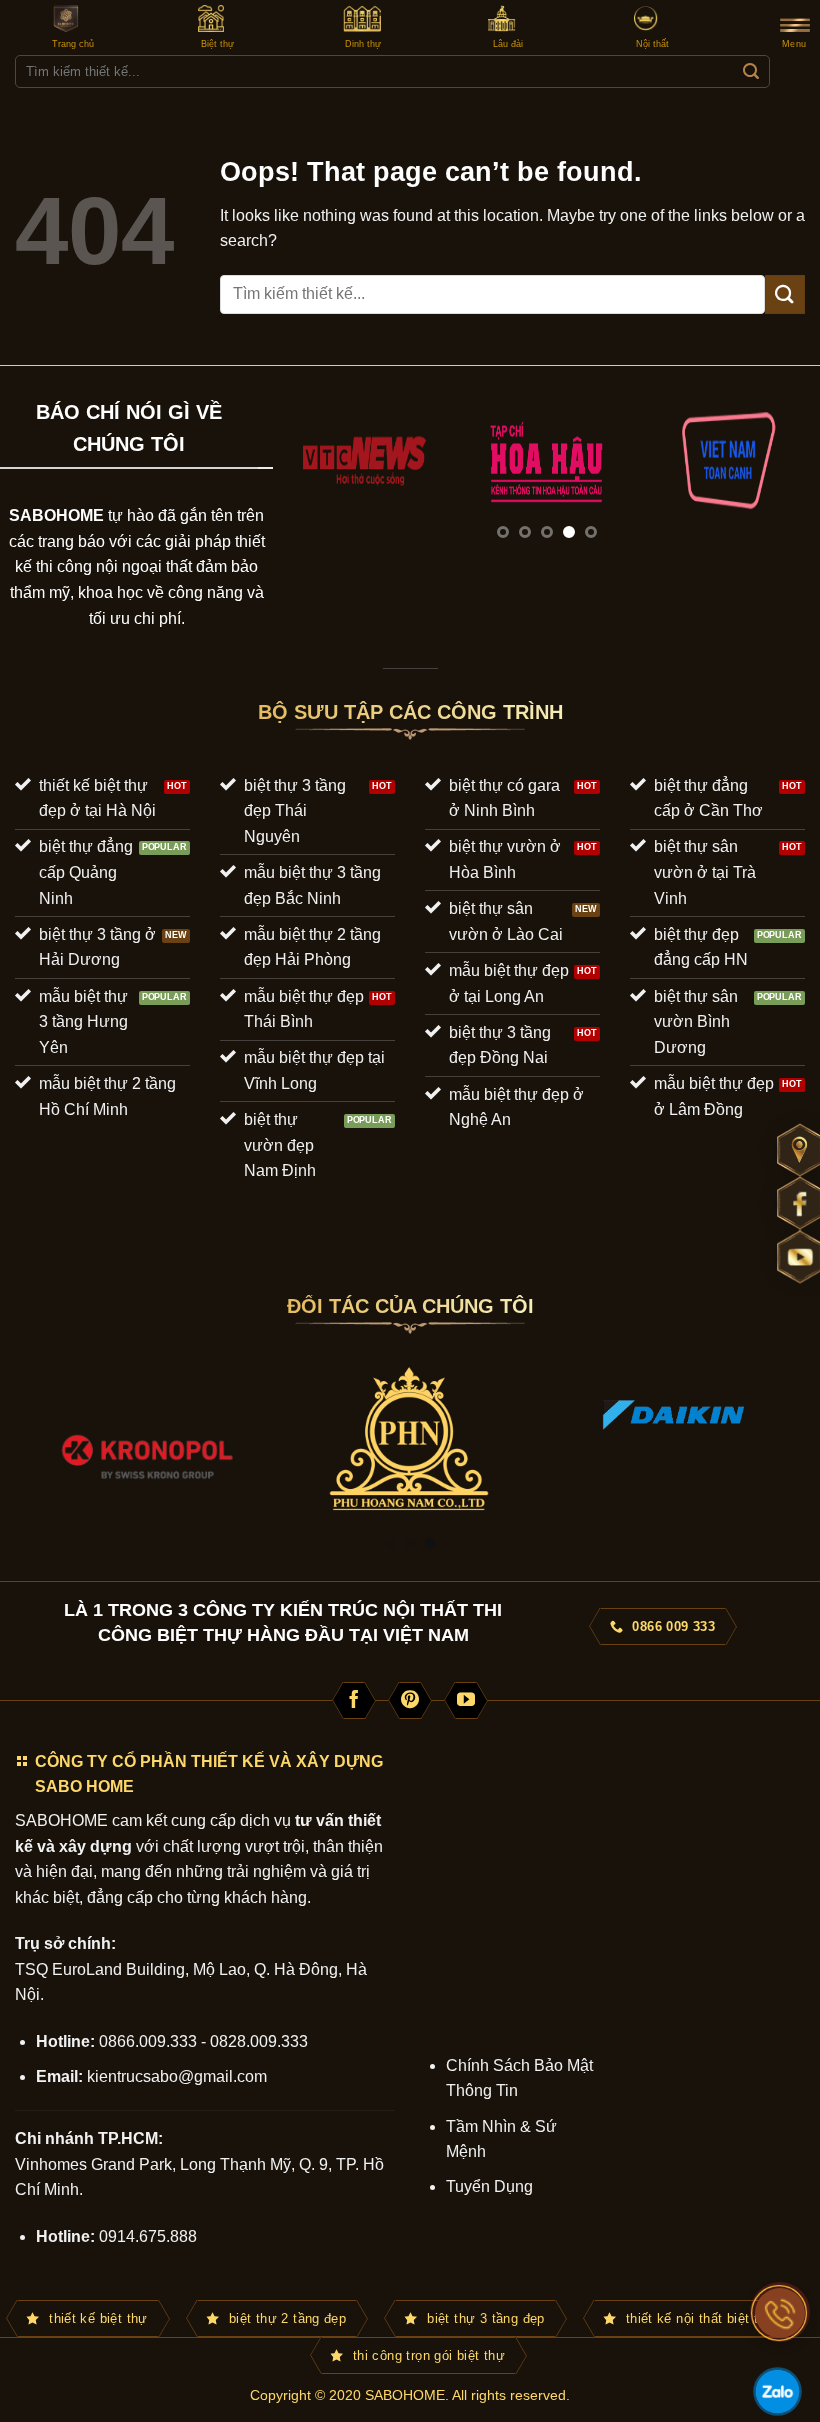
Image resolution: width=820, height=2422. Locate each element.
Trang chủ (73, 44)
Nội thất (652, 44)
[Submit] (750, 72)
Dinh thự (363, 44)
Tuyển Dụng (489, 2186)
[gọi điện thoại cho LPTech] (780, 2313)
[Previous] (309, 479)
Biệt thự (217, 44)
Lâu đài (508, 44)
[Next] (784, 479)
